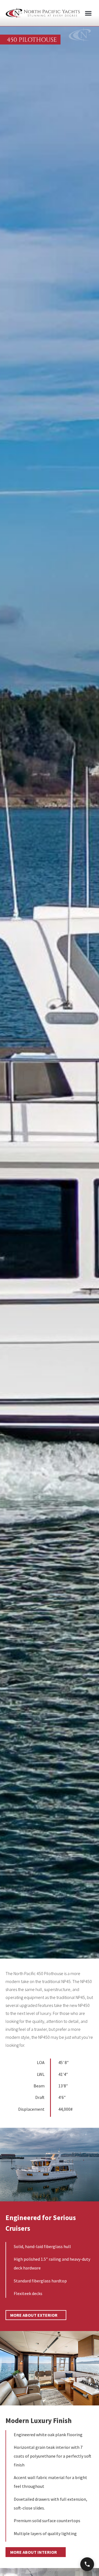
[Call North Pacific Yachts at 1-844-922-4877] (87, 2564)
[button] (88, 13)
